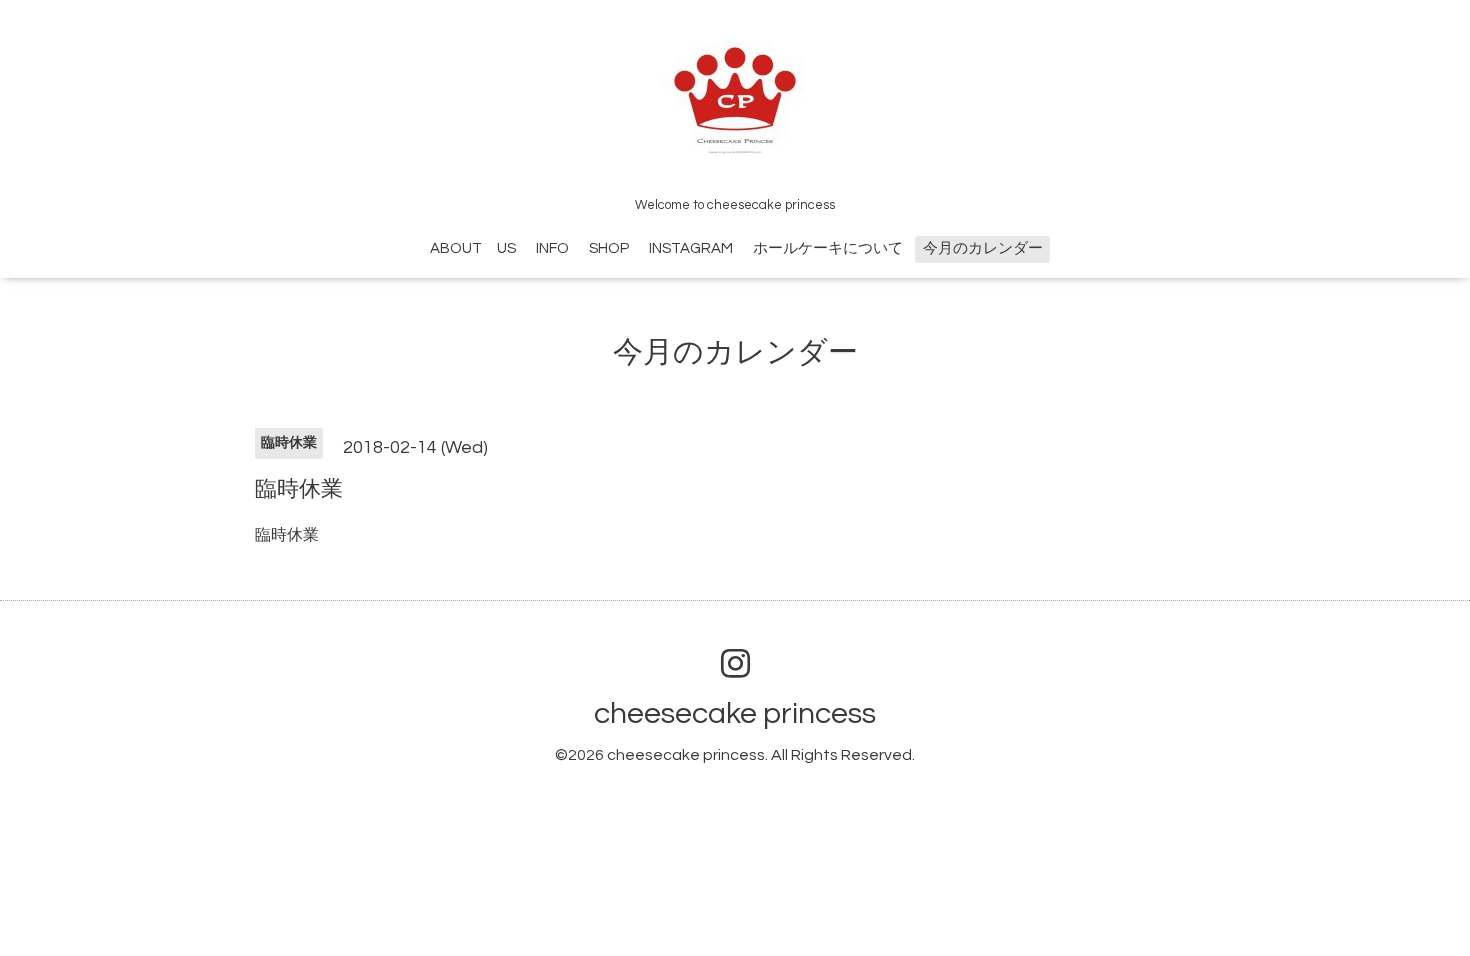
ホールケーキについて (828, 248)
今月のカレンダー (983, 248)
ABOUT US (473, 248)
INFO (552, 248)
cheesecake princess (735, 713)
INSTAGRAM (691, 248)
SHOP (609, 248)
